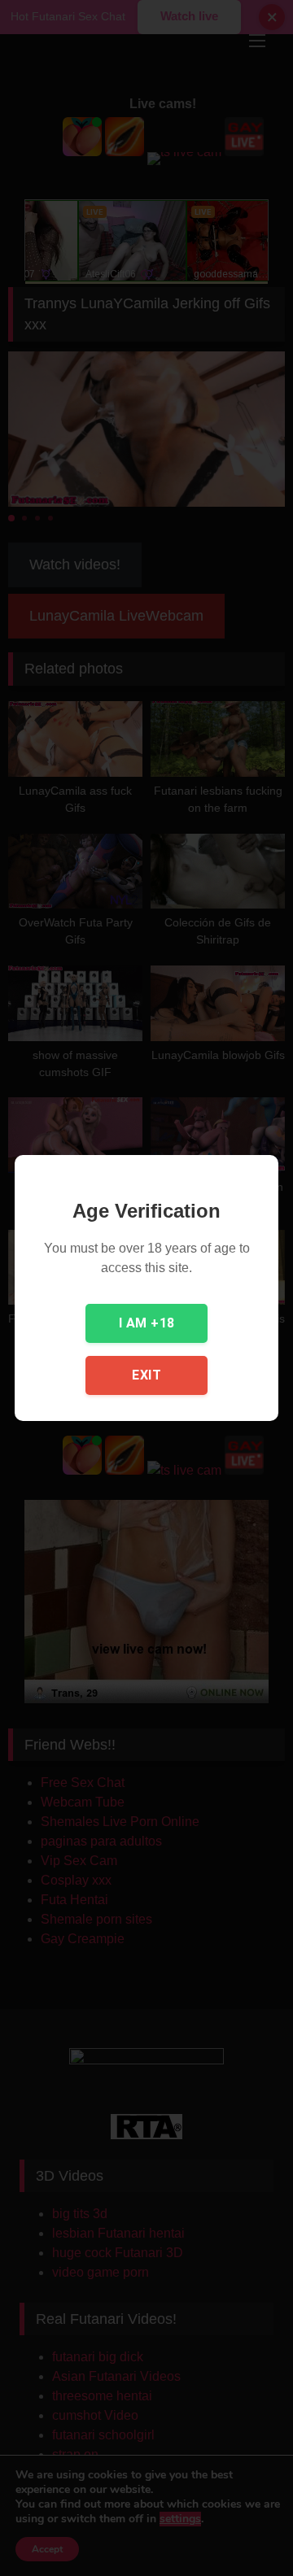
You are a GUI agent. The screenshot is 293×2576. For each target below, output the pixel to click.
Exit (146, 1375)
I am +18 (147, 1323)
